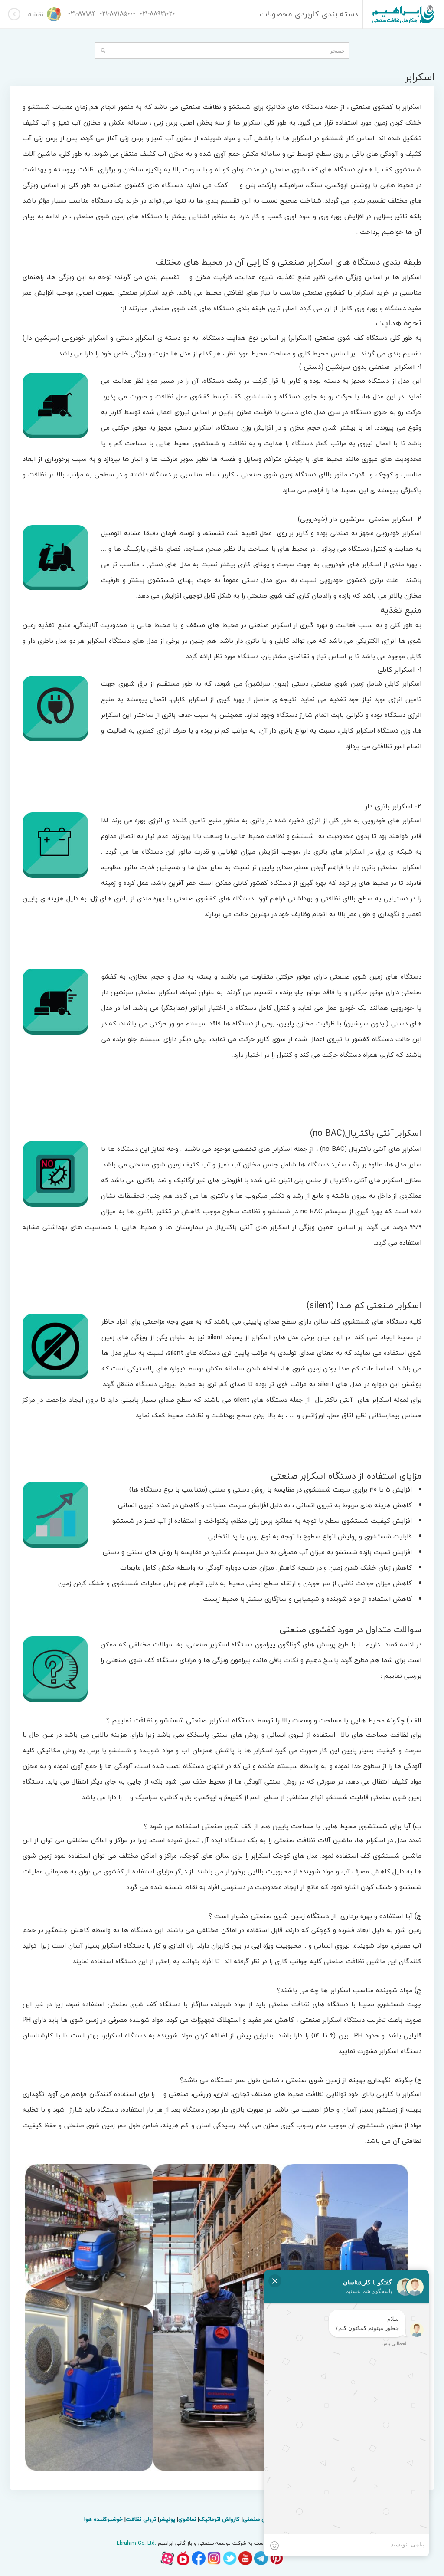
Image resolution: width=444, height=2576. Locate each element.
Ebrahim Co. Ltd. (136, 2543)
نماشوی (187, 2519)
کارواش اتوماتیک (219, 2519)
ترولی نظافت (141, 2519)
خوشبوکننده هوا (103, 2519)
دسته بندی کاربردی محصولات (309, 14)
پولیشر (167, 2519)
